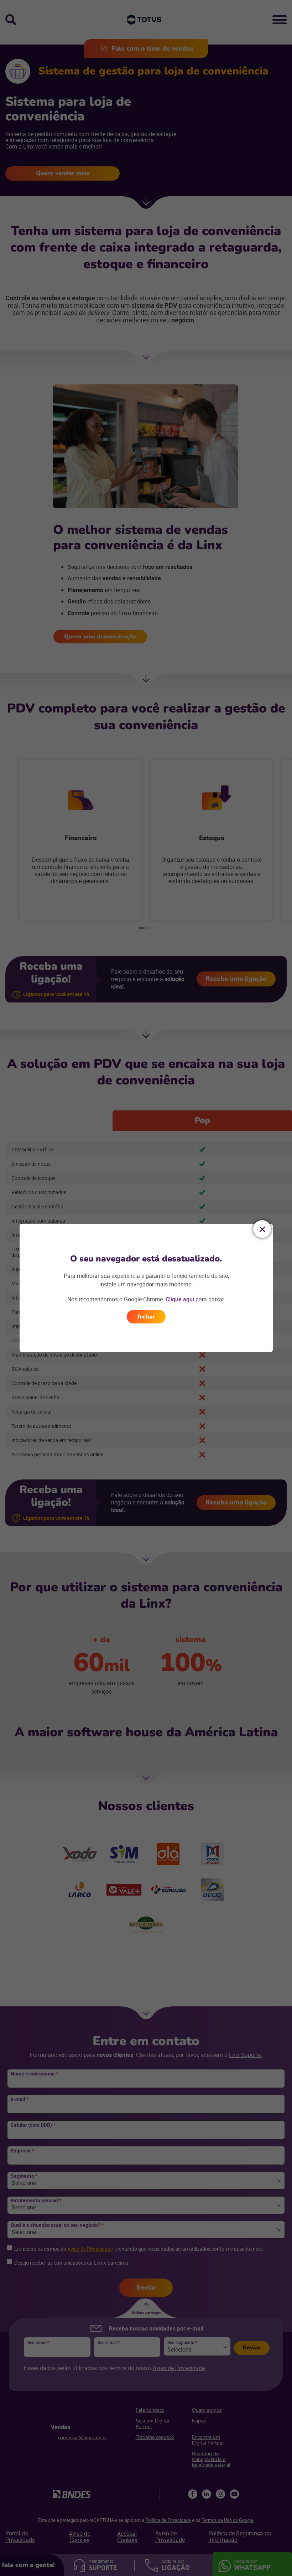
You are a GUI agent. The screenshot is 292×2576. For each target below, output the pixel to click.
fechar (146, 1317)
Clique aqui (180, 1299)
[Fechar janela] (262, 1229)
